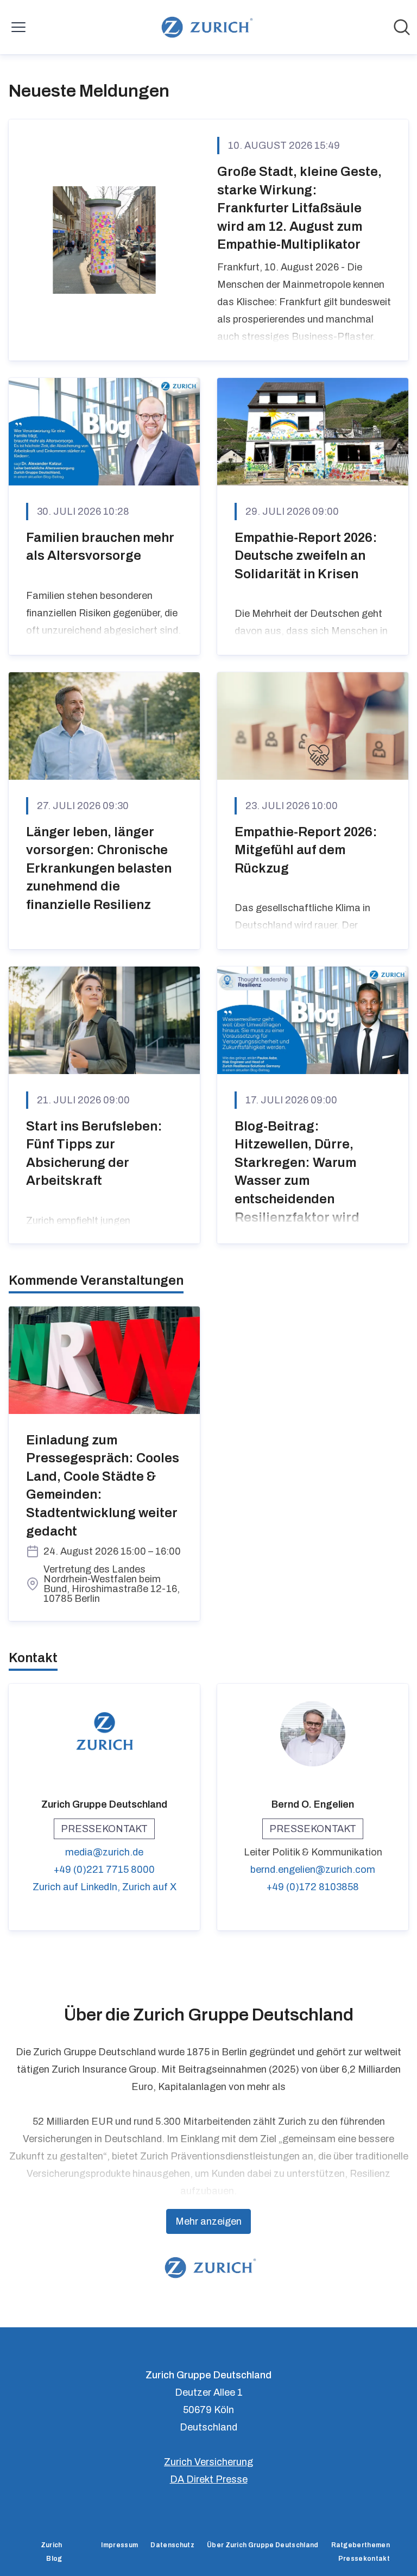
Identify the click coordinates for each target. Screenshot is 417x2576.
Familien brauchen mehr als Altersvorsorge (100, 547)
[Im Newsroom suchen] (402, 27)
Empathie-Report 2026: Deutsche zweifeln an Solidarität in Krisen (306, 556)
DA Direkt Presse (209, 2479)
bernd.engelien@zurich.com (313, 1870)
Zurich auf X (149, 1887)
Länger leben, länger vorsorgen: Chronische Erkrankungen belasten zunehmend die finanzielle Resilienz (99, 868)
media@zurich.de (104, 1852)
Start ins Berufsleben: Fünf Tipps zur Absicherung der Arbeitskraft (94, 1154)
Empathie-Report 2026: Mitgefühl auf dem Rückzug (306, 850)
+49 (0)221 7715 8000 (104, 1870)
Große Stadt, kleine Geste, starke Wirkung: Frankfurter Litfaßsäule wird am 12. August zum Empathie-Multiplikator (299, 208)
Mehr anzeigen (208, 2221)
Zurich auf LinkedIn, (77, 1887)
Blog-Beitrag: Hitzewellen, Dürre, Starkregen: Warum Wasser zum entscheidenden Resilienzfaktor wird (297, 1172)
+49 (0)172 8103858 (313, 1887)
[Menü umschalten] (18, 27)
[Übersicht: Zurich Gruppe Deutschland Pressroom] (205, 27)
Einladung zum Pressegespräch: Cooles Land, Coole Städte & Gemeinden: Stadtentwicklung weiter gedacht (103, 1486)
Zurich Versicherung (208, 2462)
